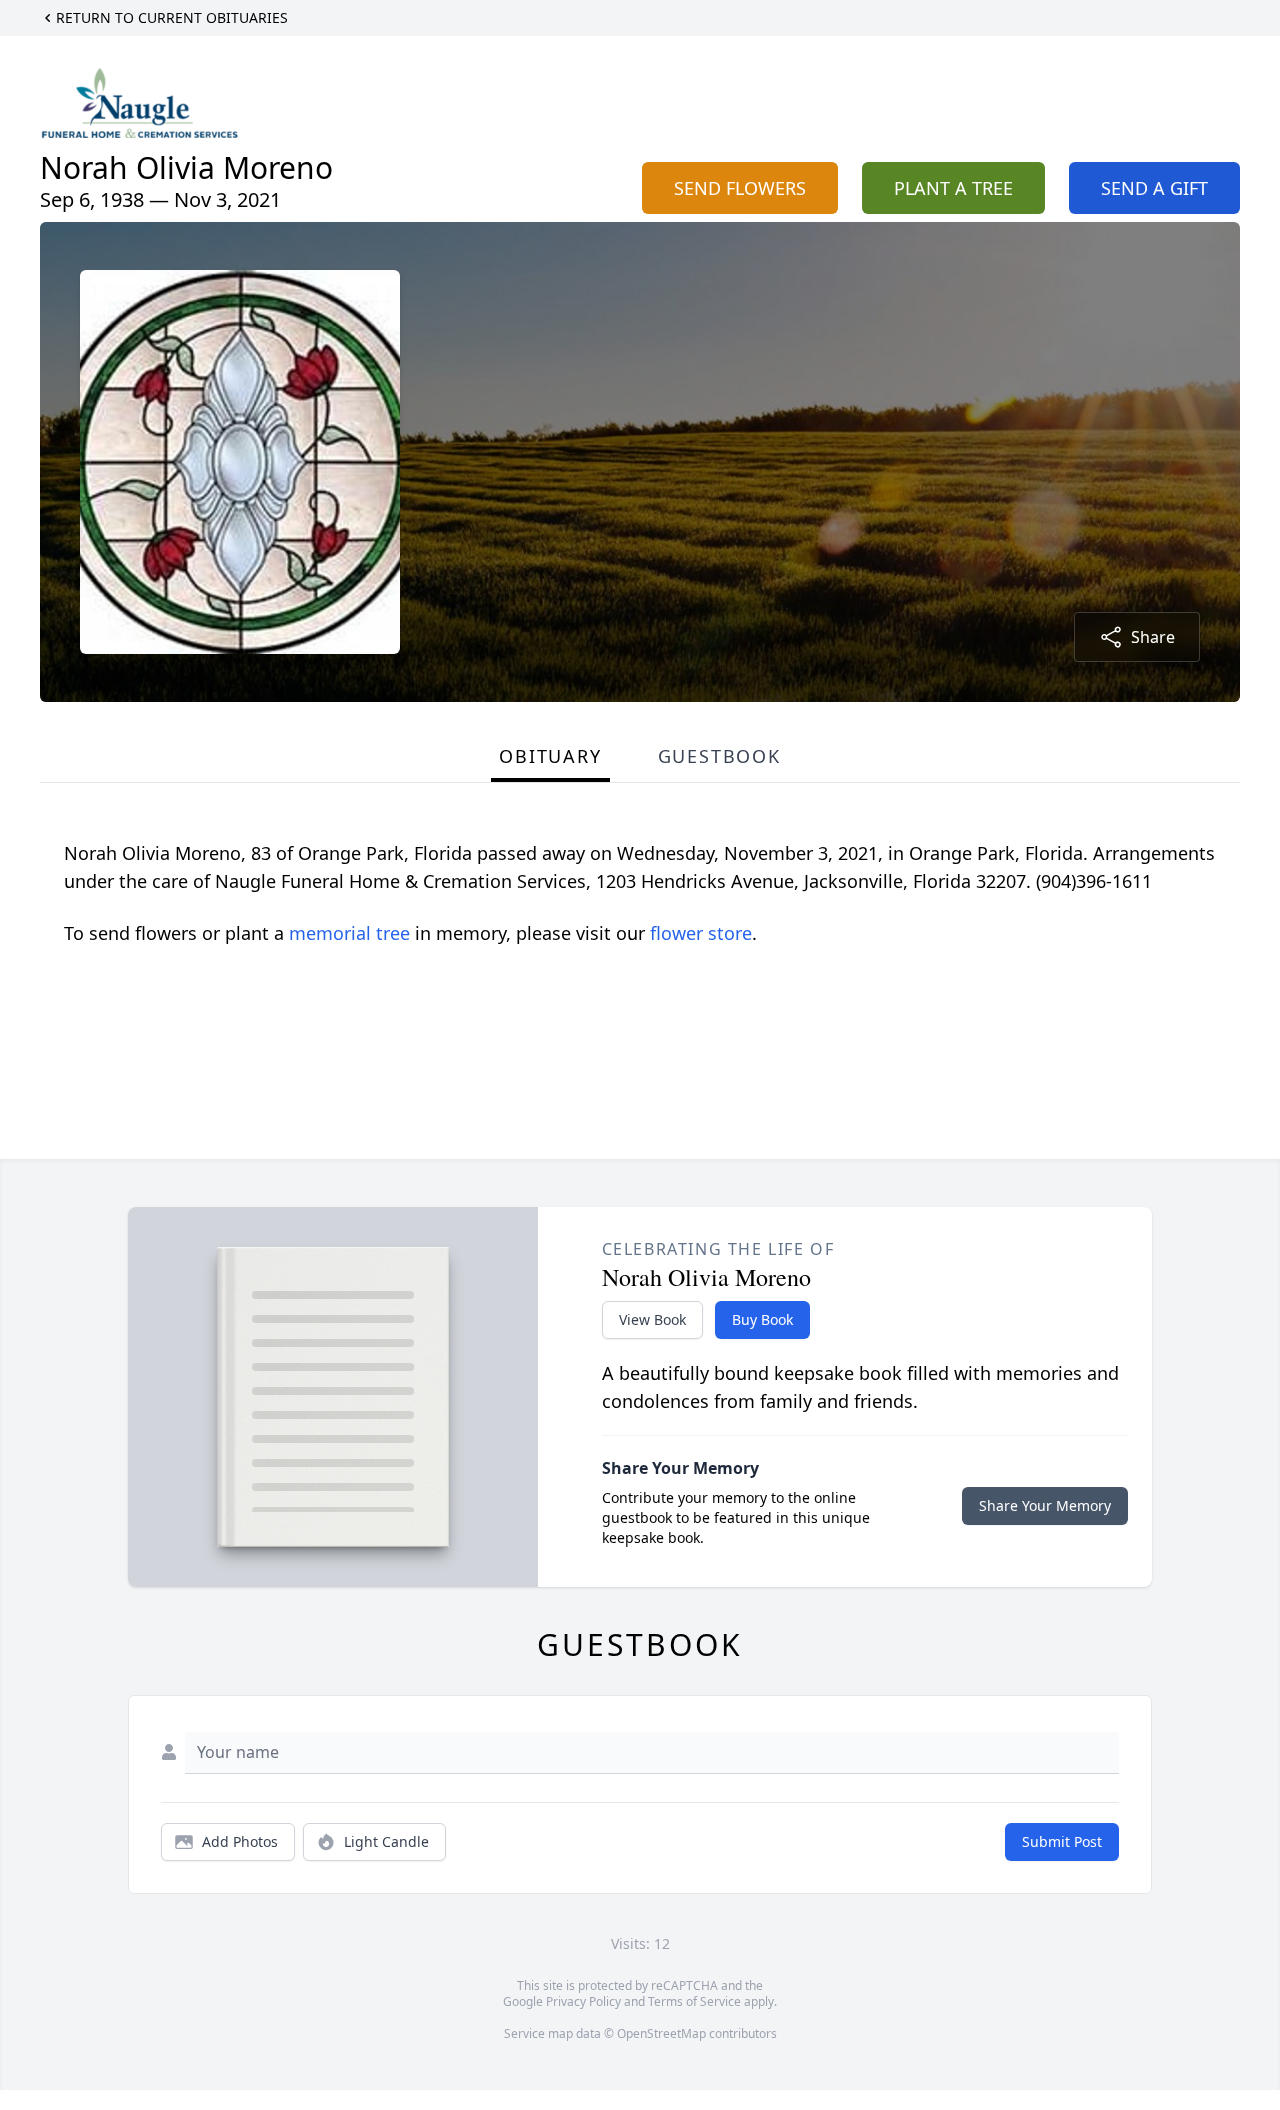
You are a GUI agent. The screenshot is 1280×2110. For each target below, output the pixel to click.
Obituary (550, 756)
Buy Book (762, 1319)
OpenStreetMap (661, 2033)
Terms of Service (694, 2001)
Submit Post (1062, 1841)
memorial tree (349, 933)
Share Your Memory (1045, 1505)
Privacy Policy (583, 2001)
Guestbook (719, 756)
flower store (701, 933)
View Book (652, 1319)
